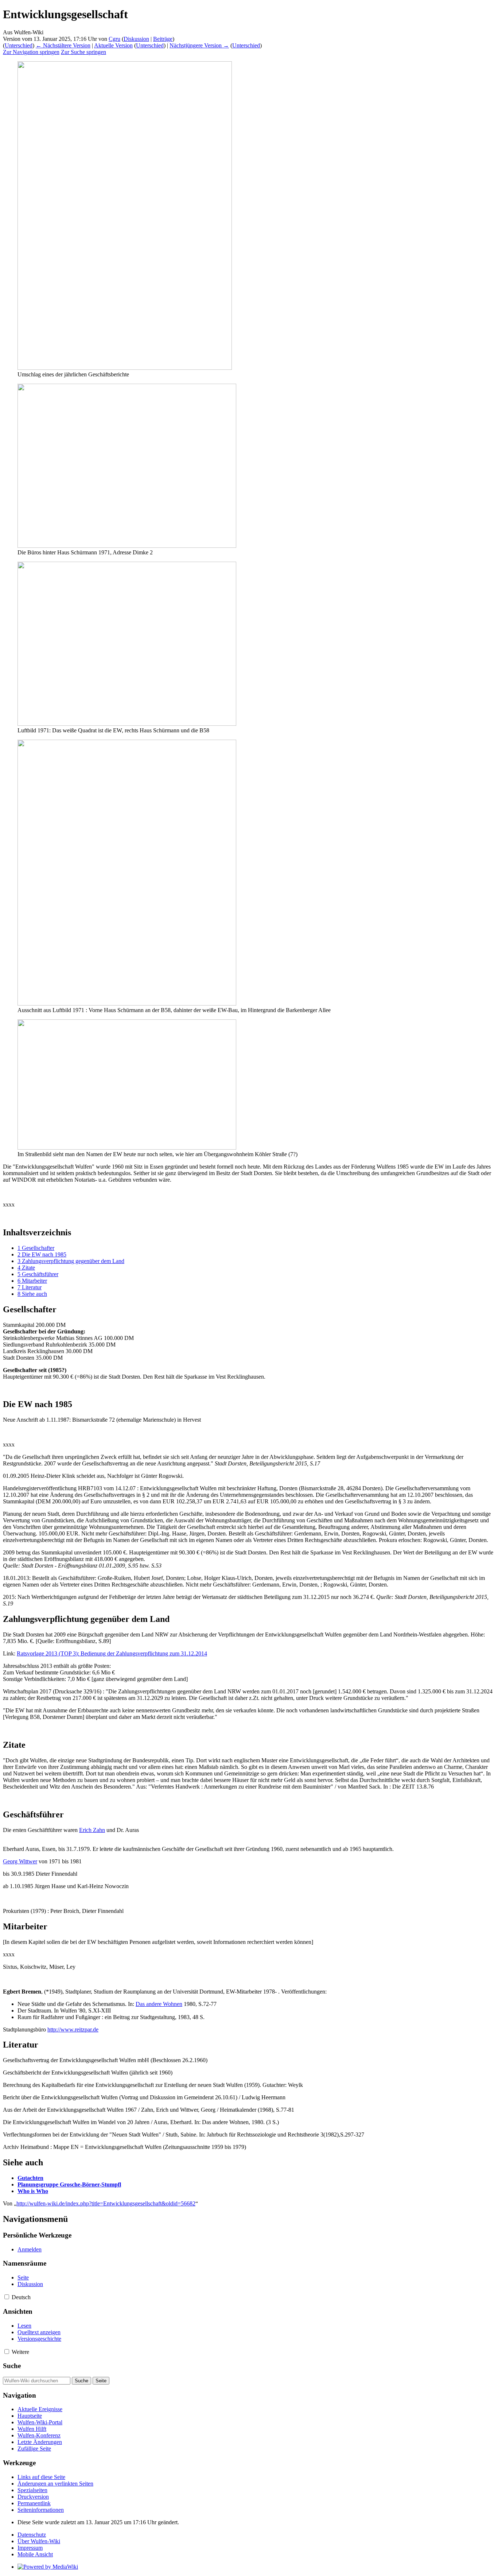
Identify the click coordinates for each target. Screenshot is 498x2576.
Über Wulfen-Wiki (39, 2541)
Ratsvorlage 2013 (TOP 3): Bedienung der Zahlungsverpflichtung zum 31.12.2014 (112, 1653)
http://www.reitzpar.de (73, 2029)
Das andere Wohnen (159, 2004)
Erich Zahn (92, 1830)
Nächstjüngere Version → (199, 45)
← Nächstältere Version (63, 45)
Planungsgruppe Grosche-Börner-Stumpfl (69, 2184)
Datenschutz (32, 2535)
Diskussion (136, 39)
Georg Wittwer (20, 1861)
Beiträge (163, 39)
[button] (7, 2297)
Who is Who (33, 2191)
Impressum (30, 2548)
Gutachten (30, 2178)
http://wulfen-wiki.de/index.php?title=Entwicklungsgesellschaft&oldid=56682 (106, 2203)
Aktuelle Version (113, 45)
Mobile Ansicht (35, 2554)
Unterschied (19, 45)
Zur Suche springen (83, 52)
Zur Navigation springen (31, 52)
